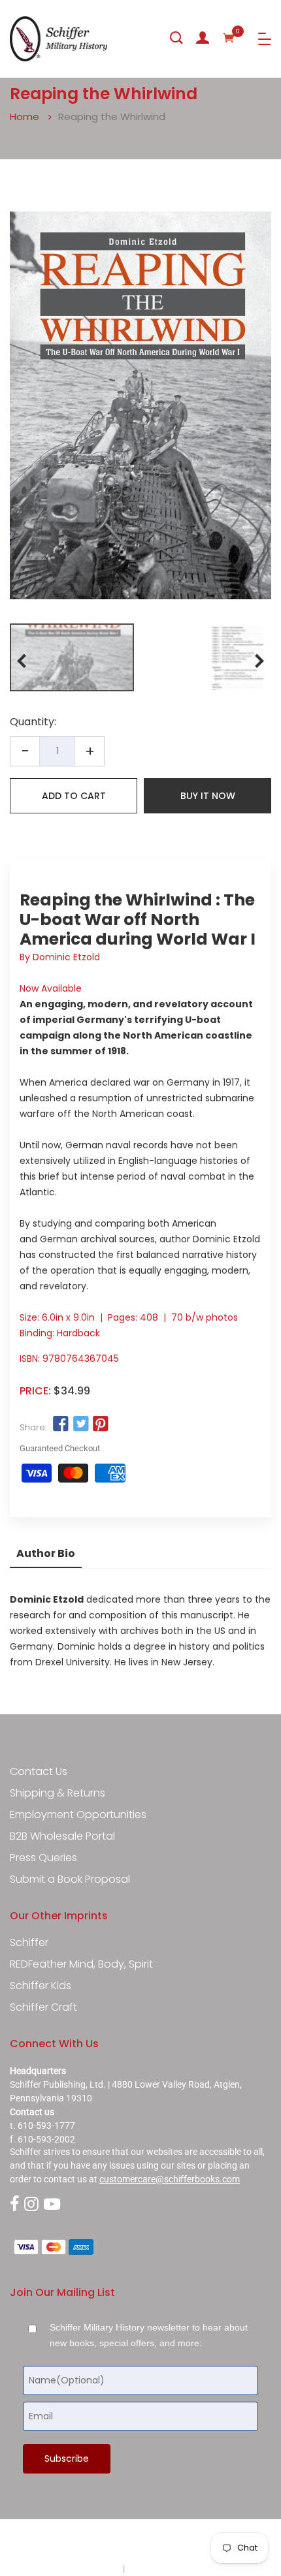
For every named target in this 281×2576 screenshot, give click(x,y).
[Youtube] (52, 2205)
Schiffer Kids (41, 1986)
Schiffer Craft (43, 2007)
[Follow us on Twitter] (80, 1424)
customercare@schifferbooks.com (170, 2179)
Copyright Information (172, 2568)
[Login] (203, 38)
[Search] (176, 38)
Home (25, 117)
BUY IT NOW (208, 796)
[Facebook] (14, 2205)
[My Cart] (229, 38)
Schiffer (29, 1943)
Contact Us (39, 1772)
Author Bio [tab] (46, 1553)
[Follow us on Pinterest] (101, 1424)
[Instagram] (31, 2205)
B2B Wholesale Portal (62, 1836)
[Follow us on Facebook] (61, 1424)
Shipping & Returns (58, 1793)
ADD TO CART (74, 796)
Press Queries (43, 1858)
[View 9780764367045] (72, 657)
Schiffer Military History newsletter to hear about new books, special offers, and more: (149, 2335)
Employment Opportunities (78, 1815)
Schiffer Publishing (175, 2543)
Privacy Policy (93, 2568)
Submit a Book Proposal (70, 1879)
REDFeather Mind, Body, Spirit (81, 1964)
